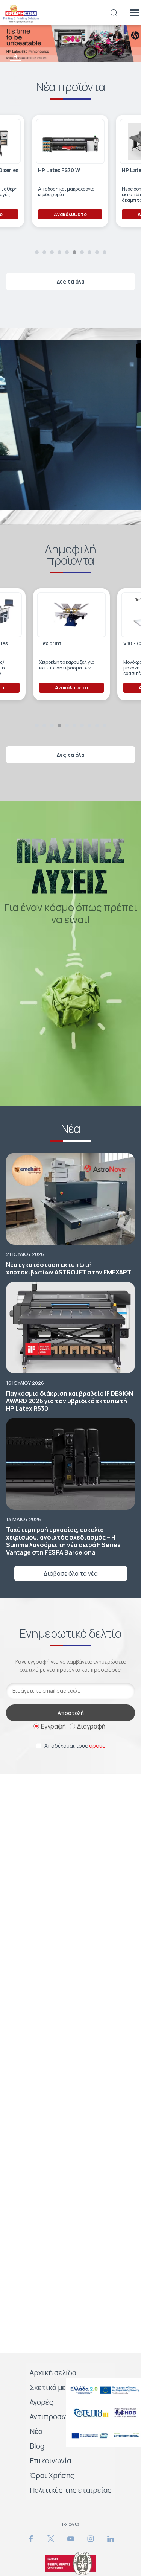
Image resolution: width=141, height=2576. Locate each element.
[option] (70, 44)
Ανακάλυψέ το (70, 214)
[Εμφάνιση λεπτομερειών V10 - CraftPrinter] (71, 615)
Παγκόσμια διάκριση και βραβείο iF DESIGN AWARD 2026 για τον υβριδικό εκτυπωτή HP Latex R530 (70, 1401)
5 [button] (16, 78)
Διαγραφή (91, 1726)
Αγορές (42, 2402)
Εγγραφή (53, 1726)
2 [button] (44, 252)
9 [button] (97, 252)
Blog (37, 2446)
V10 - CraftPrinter (61, 644)
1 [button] (37, 252)
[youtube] (71, 2539)
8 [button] (89, 252)
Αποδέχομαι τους (75, 1746)
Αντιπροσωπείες (58, 2417)
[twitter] (51, 2539)
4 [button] (16, 56)
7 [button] (82, 252)
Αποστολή (71, 1713)
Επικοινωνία (50, 2461)
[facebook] (31, 2539)
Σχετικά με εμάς (57, 2387)
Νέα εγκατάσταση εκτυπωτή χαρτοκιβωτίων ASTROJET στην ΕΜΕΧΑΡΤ (69, 1268)
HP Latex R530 (55, 170)
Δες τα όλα (71, 281)
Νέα (36, 2431)
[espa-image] (103, 2390)
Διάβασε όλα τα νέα (71, 1573)
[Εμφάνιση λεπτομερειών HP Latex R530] (69, 141)
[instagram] (91, 2539)
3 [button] (15, 33)
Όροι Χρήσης (52, 2475)
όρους (97, 1746)
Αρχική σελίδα (53, 2373)
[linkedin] (111, 2539)
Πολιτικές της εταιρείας (71, 2490)
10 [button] (105, 252)
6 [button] (16, 101)
